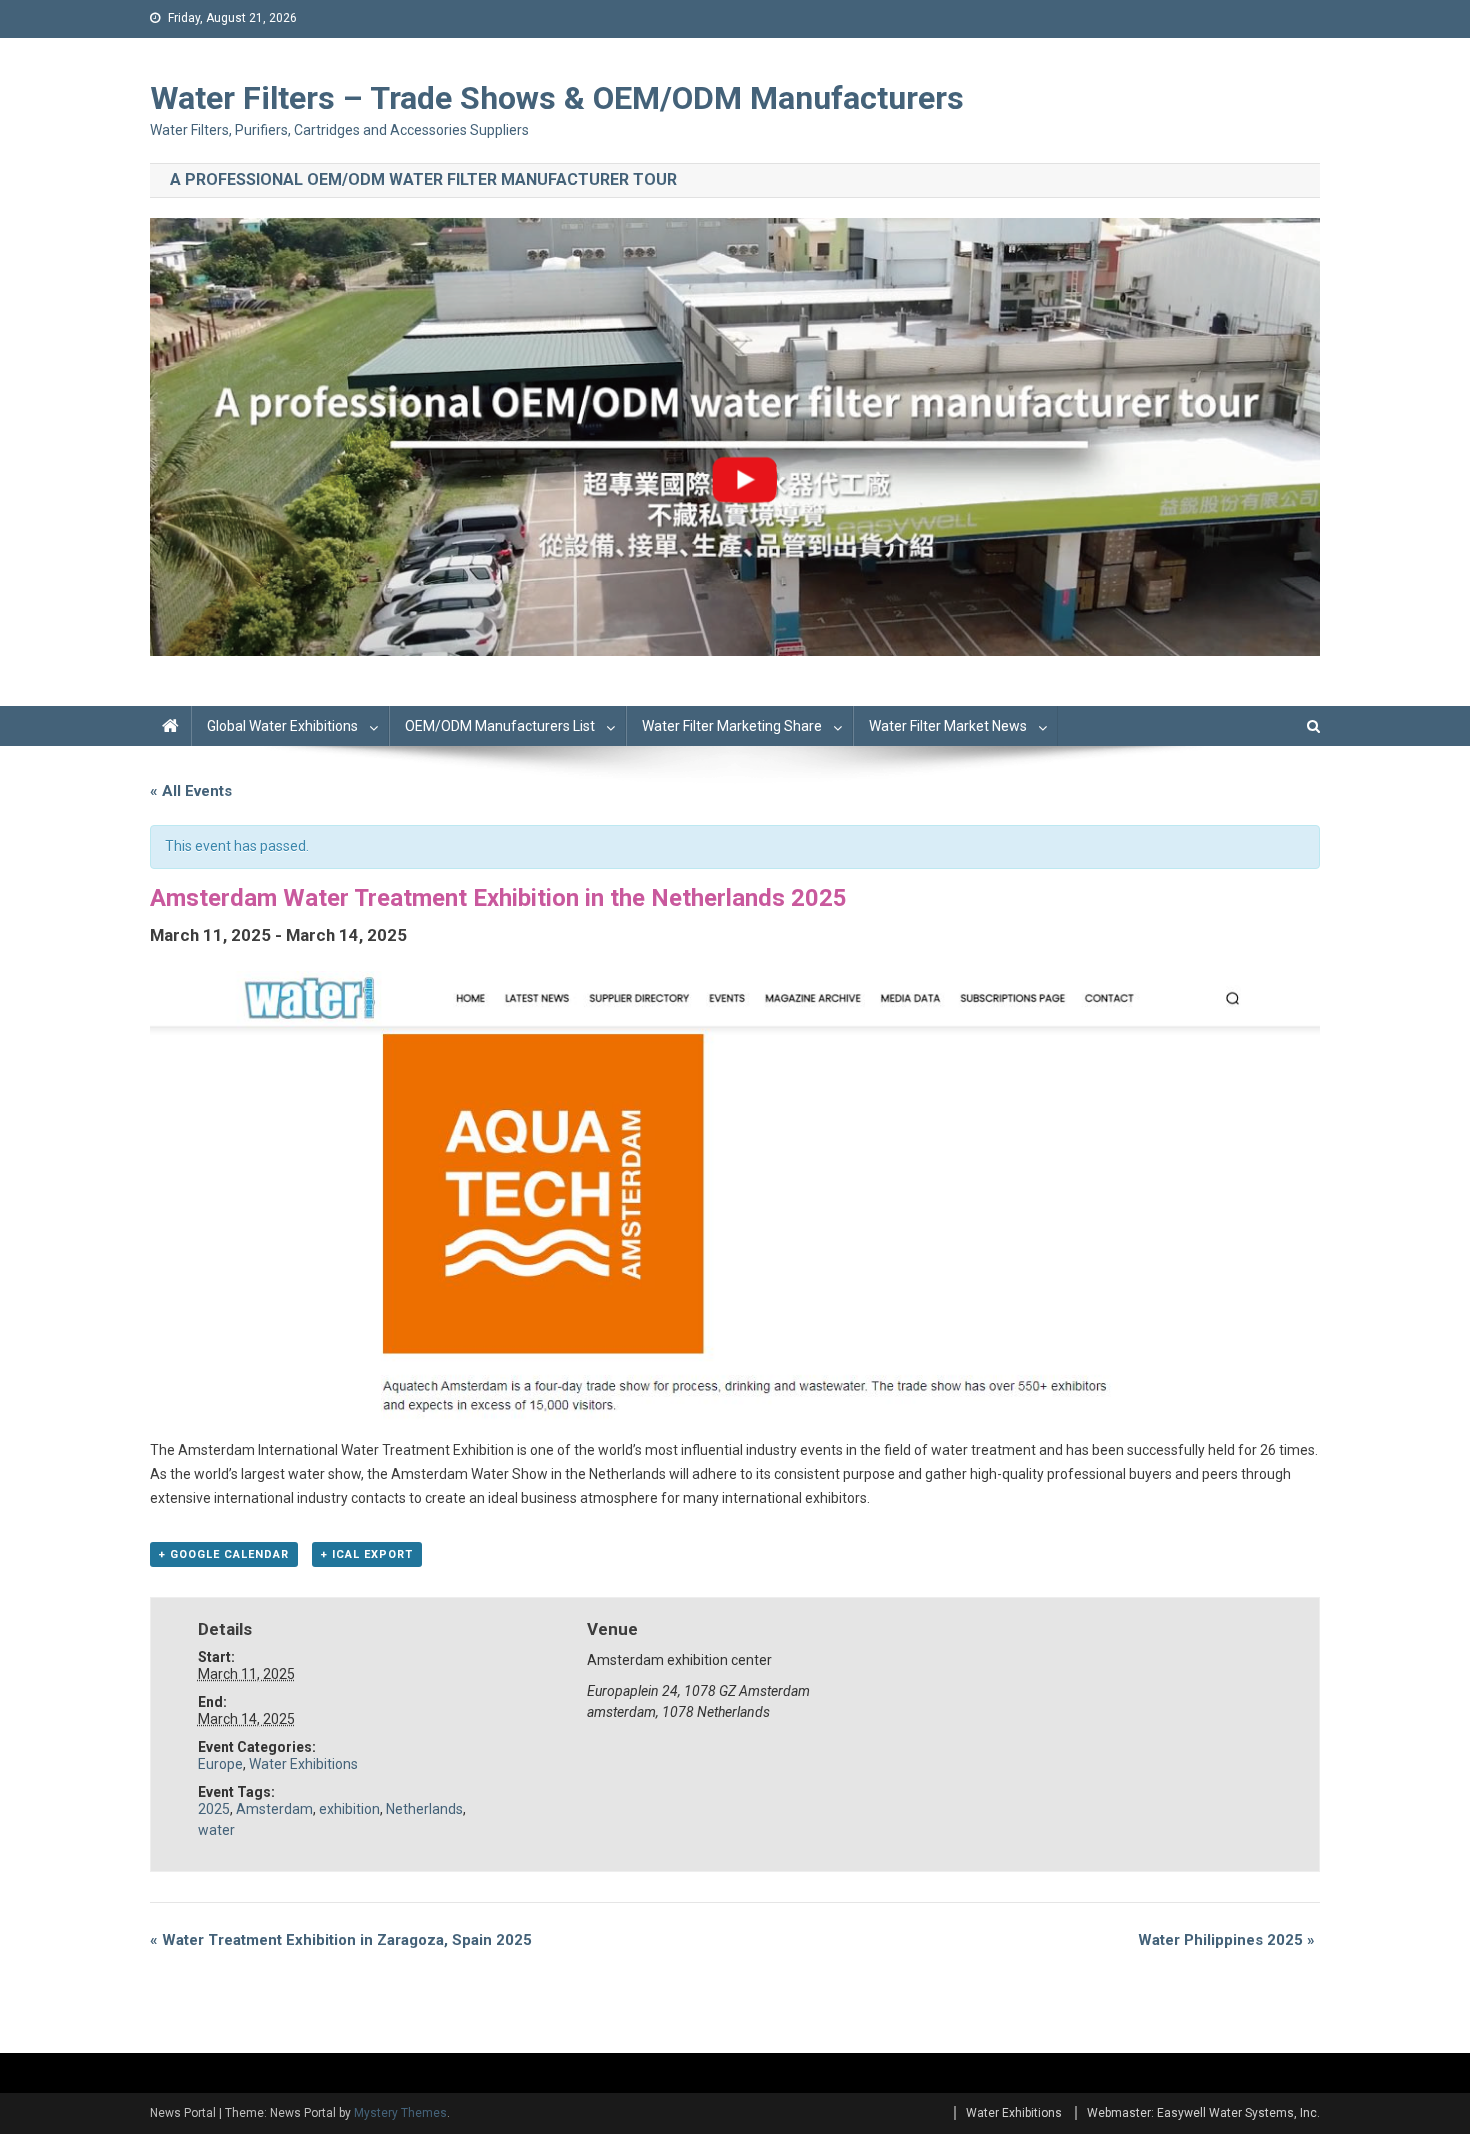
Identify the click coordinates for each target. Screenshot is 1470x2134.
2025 (214, 1809)
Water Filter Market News (948, 726)
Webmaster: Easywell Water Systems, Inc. (1203, 2113)
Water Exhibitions (303, 1764)
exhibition (349, 1809)
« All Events (191, 791)
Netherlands (424, 1809)
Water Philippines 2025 (1226, 1940)
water (216, 1830)
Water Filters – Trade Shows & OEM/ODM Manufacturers (557, 98)
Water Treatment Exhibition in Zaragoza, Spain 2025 (341, 1940)
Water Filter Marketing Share (732, 726)
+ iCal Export (367, 1554)
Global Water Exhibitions (282, 726)
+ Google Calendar (224, 1554)
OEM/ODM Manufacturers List (500, 726)
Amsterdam (274, 1809)
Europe (220, 1764)
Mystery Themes (400, 2113)
